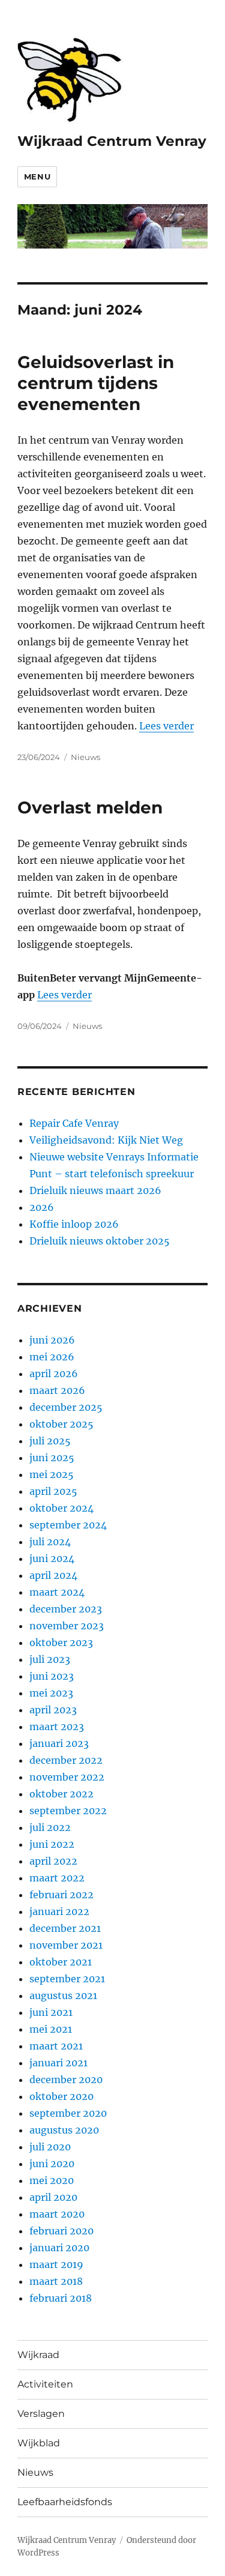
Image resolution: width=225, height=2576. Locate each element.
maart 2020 (57, 2214)
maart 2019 (56, 2264)
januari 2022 (59, 1911)
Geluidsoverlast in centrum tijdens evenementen (96, 383)
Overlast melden (90, 807)
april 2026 (54, 1374)
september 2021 (67, 1979)
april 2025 (53, 1491)
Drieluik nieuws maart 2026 (95, 1190)
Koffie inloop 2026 (74, 1224)
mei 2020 (52, 2180)
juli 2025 (50, 1441)
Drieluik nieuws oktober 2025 (100, 1241)
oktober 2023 (61, 1642)
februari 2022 (61, 1895)
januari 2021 (58, 2063)
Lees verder (166, 726)
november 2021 (66, 1945)
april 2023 (53, 1710)
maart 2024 (57, 1592)
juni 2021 (51, 2012)
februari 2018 (61, 2298)
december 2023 (66, 1609)
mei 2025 (52, 1474)
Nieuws (85, 757)
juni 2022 (52, 1844)
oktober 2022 (61, 1794)
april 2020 (53, 2197)
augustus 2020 (64, 2130)
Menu (37, 176)
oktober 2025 (61, 1424)
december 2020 (66, 2080)
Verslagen (41, 2414)
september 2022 (68, 1811)
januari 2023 (59, 1743)
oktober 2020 (61, 2096)
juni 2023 (52, 1676)
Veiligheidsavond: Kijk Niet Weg (106, 1140)
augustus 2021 (63, 1995)
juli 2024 (50, 1542)
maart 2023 (57, 1727)
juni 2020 (52, 2164)
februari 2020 (61, 2231)
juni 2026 (52, 1340)
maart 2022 (57, 1878)
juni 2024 (52, 1558)
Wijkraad (38, 2355)
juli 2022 (50, 1827)
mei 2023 (51, 1693)
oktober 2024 (61, 1508)
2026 (42, 1207)
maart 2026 (57, 1390)
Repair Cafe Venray (74, 1123)
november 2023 (67, 1626)
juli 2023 (50, 1659)
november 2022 (67, 1777)
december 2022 (66, 1760)
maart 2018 (56, 2281)
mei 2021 (51, 2029)
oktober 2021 (61, 1962)
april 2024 (53, 1575)
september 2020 (68, 2113)
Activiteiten (45, 2384)
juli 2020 (50, 2147)
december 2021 (65, 1928)
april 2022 (53, 1861)
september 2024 (68, 1525)
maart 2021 (56, 2046)
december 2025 (66, 1407)
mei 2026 (52, 1357)
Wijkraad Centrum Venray (112, 141)
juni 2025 (52, 1458)
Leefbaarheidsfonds (65, 2502)
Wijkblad (39, 2443)
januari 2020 (59, 2248)
